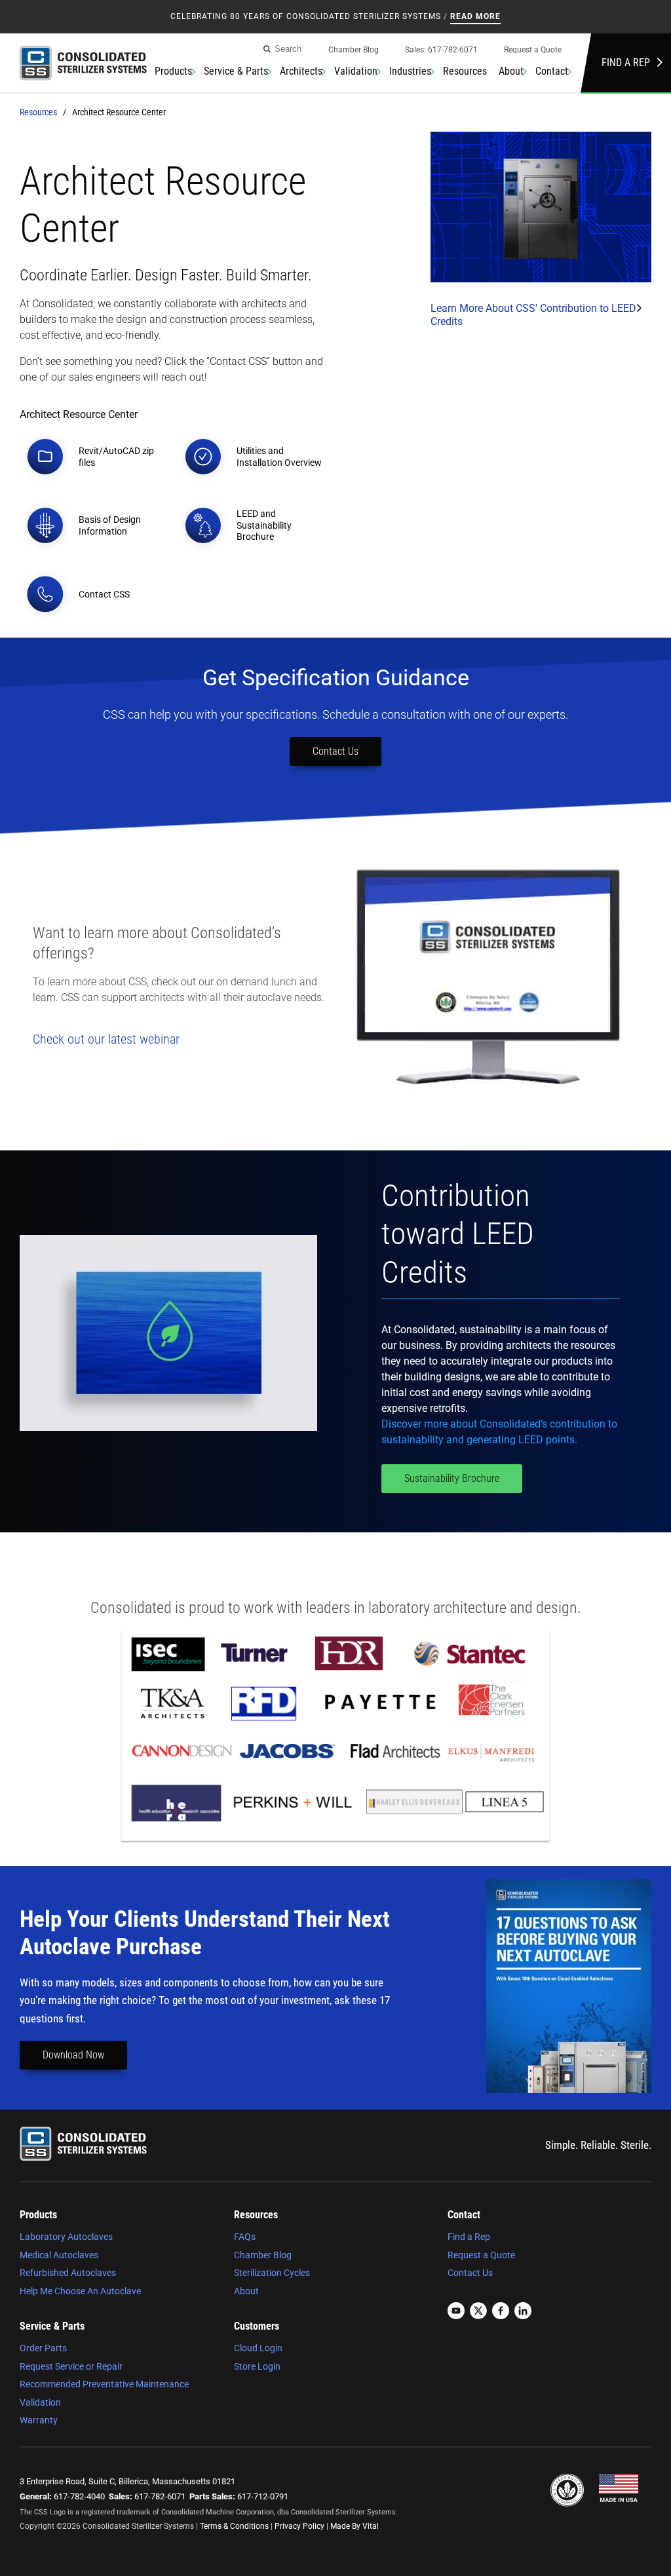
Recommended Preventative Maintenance (104, 2384)
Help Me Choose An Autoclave (80, 2291)
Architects (301, 71)
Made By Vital (355, 2526)
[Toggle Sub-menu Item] (193, 71)
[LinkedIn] (523, 2312)
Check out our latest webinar (106, 1039)
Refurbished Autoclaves (68, 2273)
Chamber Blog (354, 50)
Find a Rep (626, 63)
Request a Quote (533, 50)
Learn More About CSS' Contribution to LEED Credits (533, 315)
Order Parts (43, 2348)
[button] (95, 457)
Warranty (39, 2420)
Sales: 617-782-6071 (441, 50)
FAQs (245, 2237)
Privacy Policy (299, 2526)
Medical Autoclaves (59, 2255)
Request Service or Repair (71, 2366)
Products (173, 71)
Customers (257, 2326)
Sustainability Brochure (452, 1478)
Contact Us (335, 751)
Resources (465, 71)
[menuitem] (354, 53)
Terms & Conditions (234, 2526)
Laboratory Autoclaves (66, 2237)
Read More (475, 16)
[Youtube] (456, 2312)
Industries (410, 71)
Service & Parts (236, 71)
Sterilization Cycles (272, 2273)
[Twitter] (478, 2312)
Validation (356, 71)
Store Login (257, 2366)
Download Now (73, 2055)
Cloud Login (258, 2348)
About (511, 71)
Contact (552, 71)
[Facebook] (501, 2312)
